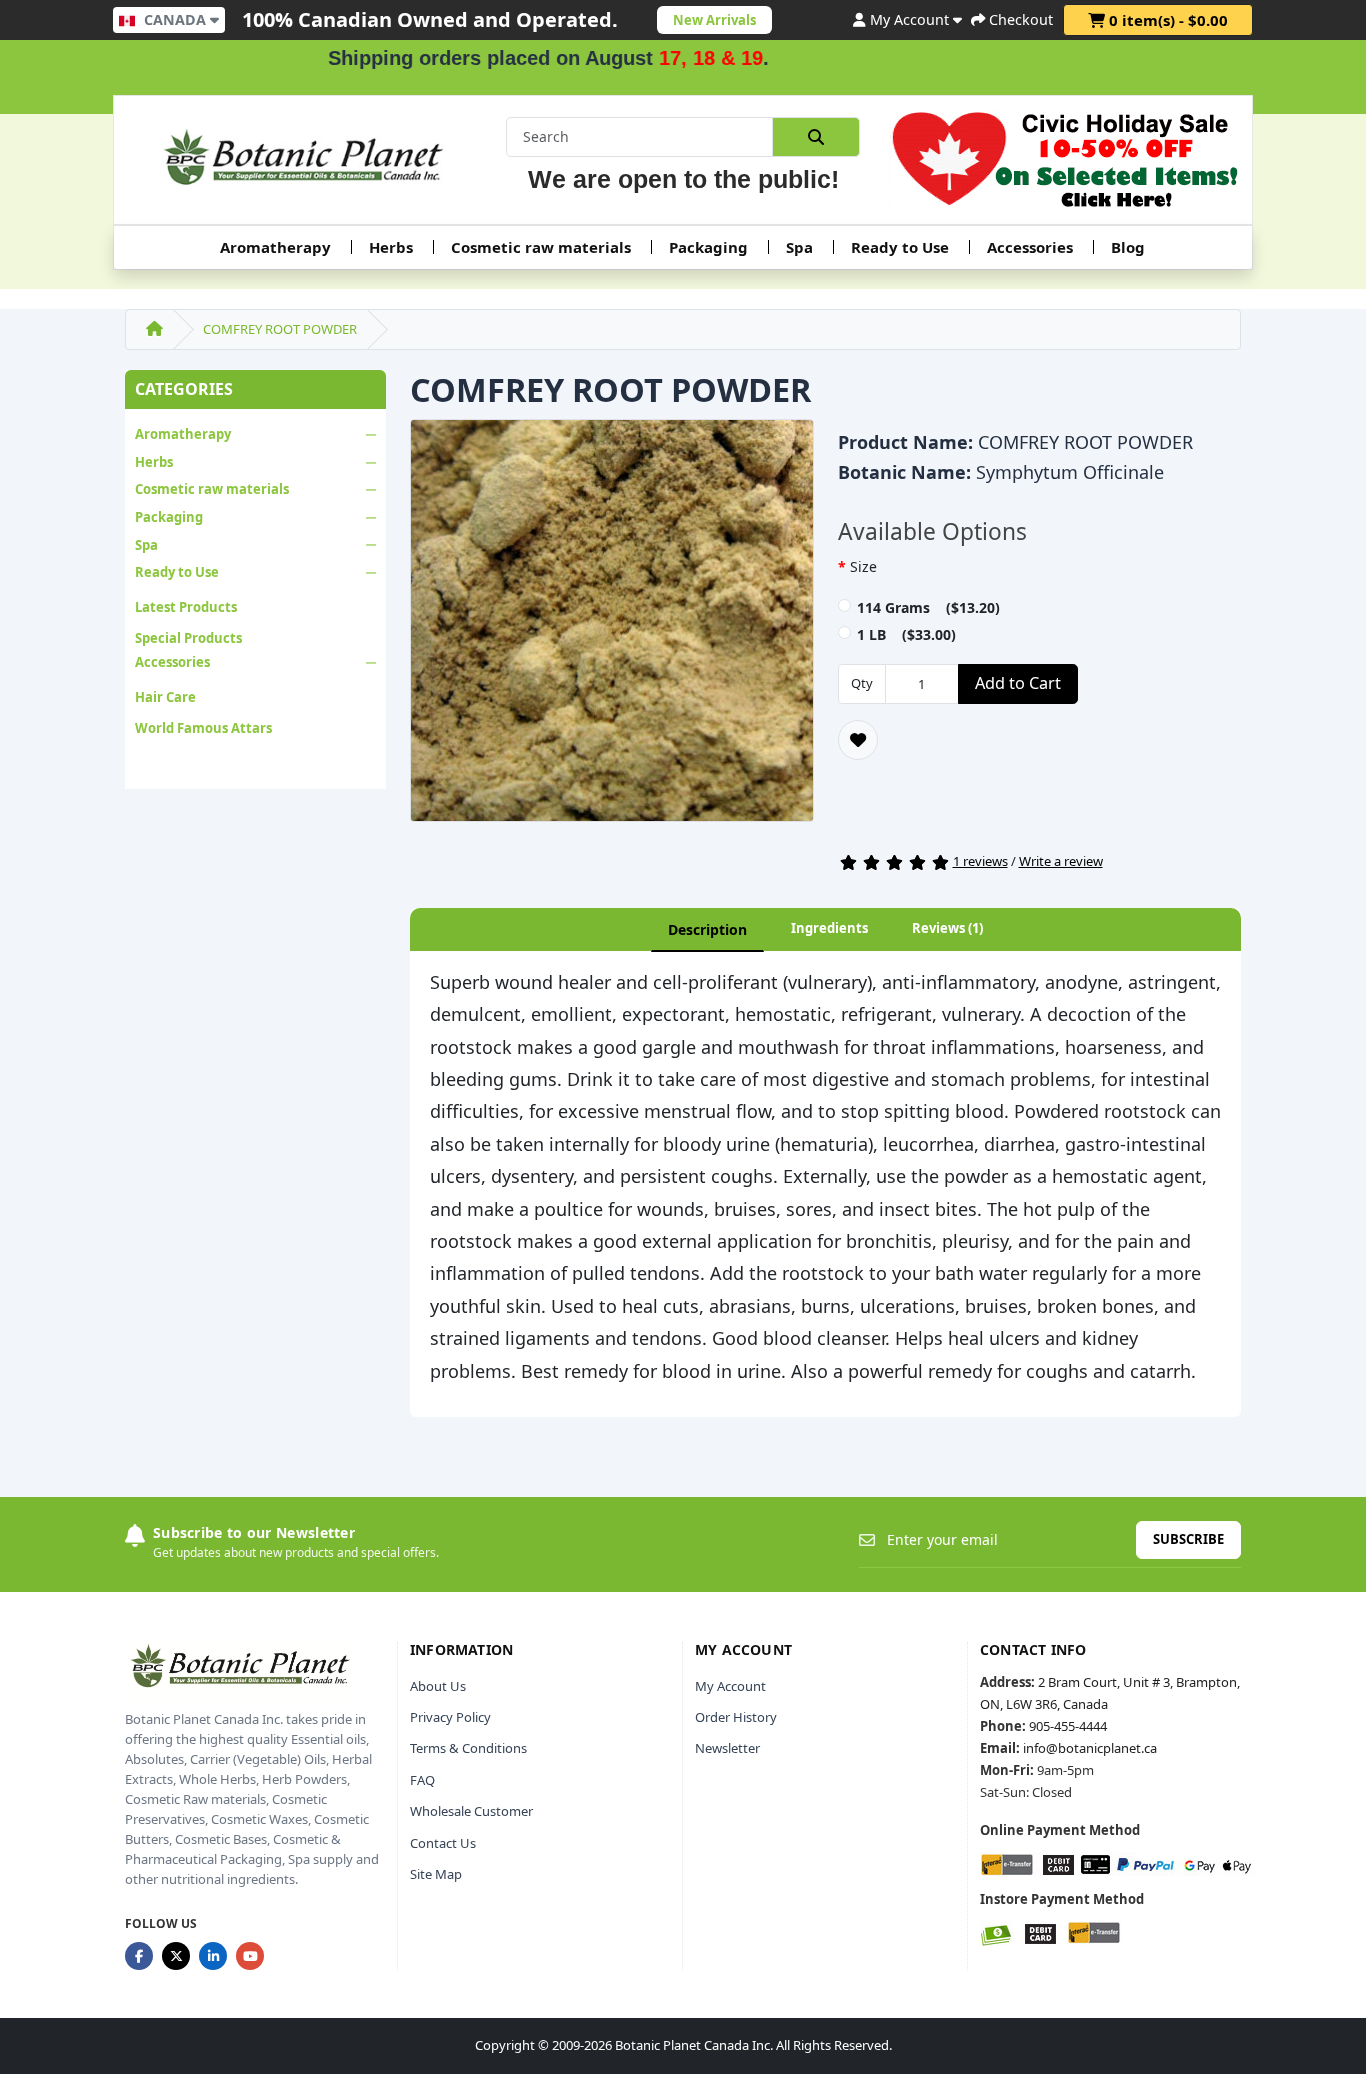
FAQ (422, 1780)
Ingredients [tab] (829, 928)
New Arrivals (714, 20)
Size (863, 566)
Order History (736, 1717)
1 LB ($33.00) (906, 634)
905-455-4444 (1068, 1726)
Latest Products (186, 607)
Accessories (1030, 247)
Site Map (436, 1874)
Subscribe (1188, 1539)
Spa (799, 247)
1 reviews (980, 861)
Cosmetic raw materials (541, 247)
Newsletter (727, 1748)
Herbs (391, 247)
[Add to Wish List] (858, 740)
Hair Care (165, 697)
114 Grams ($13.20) (928, 607)
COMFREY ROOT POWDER (280, 329)
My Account (730, 1686)
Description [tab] (707, 929)
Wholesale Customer (471, 1811)
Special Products (188, 638)
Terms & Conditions (468, 1748)
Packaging (708, 247)
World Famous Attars (203, 728)
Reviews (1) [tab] (947, 928)
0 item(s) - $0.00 (1166, 20)
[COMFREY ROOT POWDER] (612, 627)
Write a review (1061, 861)
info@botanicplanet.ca (1090, 1748)
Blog (1128, 247)
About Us (438, 1686)
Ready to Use (900, 247)
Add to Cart (1018, 683)
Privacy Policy (450, 1717)
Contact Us (443, 1843)
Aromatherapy (275, 247)
